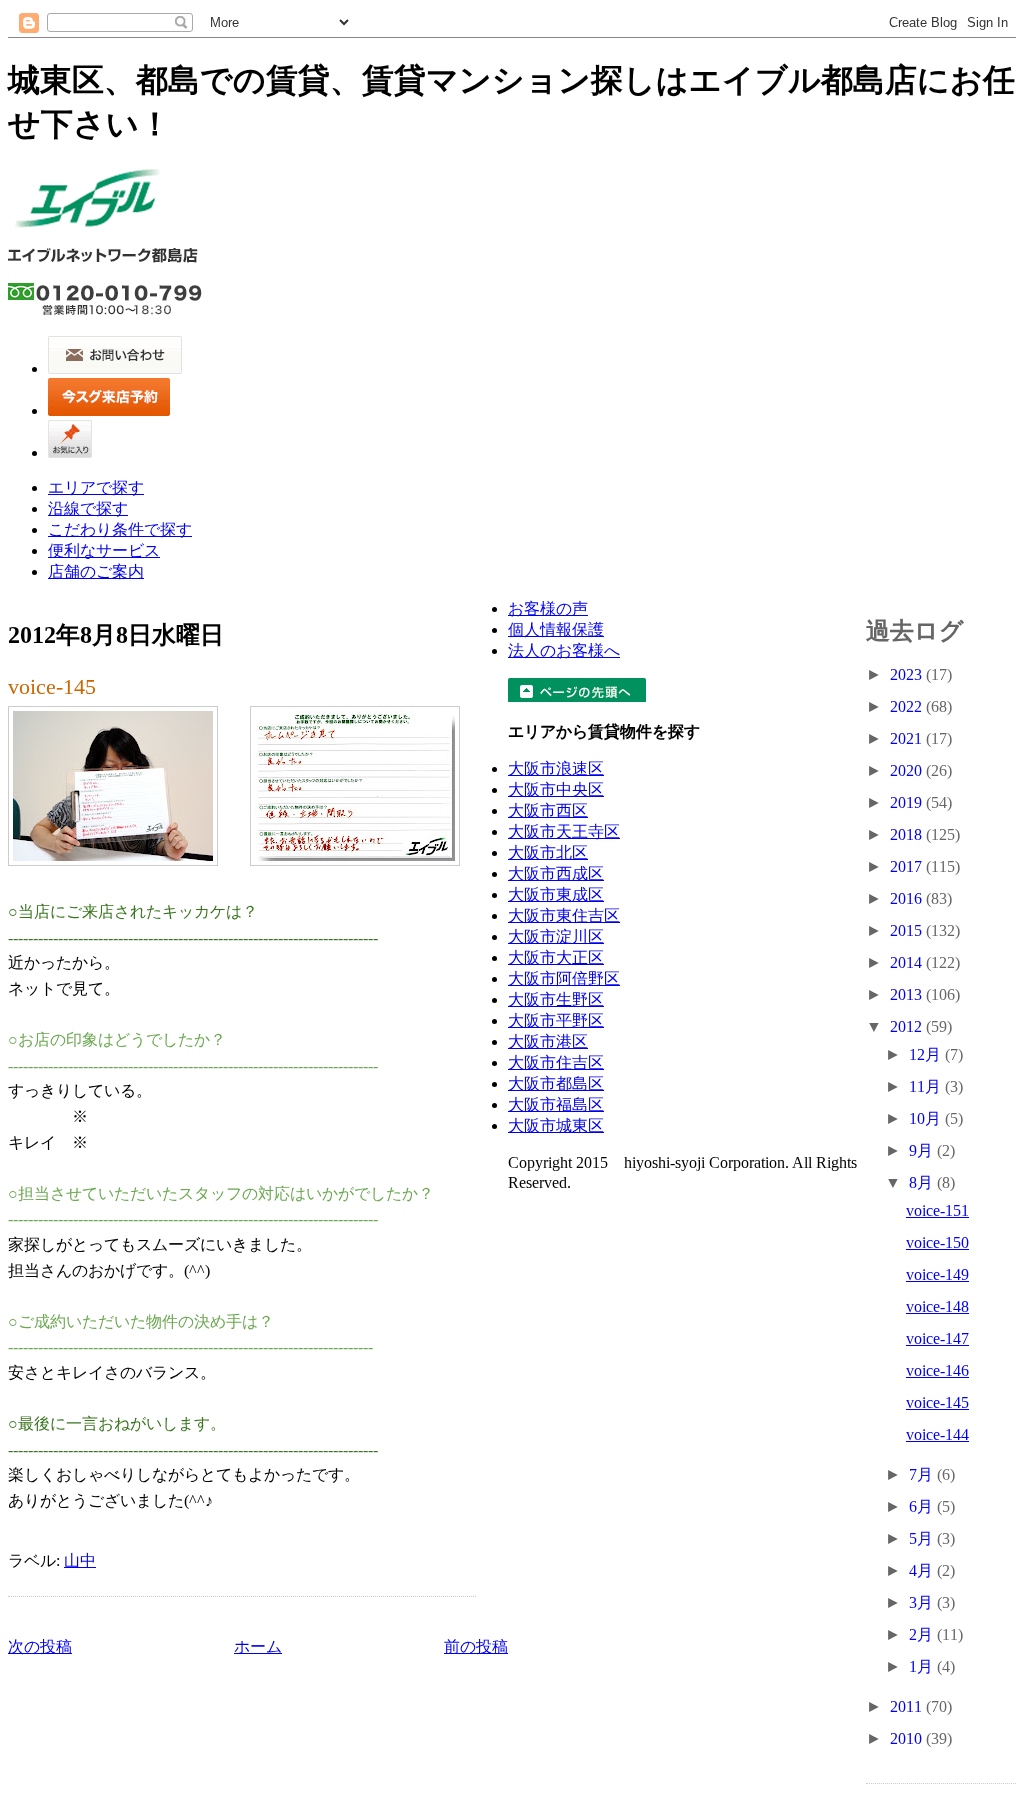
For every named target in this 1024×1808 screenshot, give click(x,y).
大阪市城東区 (556, 1125)
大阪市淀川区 (556, 936)
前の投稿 (476, 1646)
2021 (908, 738)
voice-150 (937, 1242)
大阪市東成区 (556, 894)
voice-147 (937, 1338)
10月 (927, 1118)
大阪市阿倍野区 (564, 978)
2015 (908, 930)
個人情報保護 (556, 629)
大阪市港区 (548, 1041)
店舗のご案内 (96, 571)
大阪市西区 (548, 810)
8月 (923, 1182)
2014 (908, 962)
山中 (80, 1560)
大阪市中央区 (556, 789)
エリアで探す (96, 487)
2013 (908, 994)
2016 (908, 898)
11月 (927, 1086)
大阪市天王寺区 (564, 831)
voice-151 (937, 1210)
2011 (908, 1706)
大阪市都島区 (556, 1083)
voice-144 (937, 1434)
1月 (923, 1666)
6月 (923, 1506)
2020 (908, 770)
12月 (927, 1054)
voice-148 (937, 1306)
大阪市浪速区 (556, 768)
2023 (908, 674)
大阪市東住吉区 (564, 915)
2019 (908, 802)
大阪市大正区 (556, 957)
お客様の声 (548, 608)
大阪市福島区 (556, 1104)
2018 (908, 834)
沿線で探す (88, 508)
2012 (908, 1026)
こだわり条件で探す (120, 529)
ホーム (258, 1646)
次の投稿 (40, 1646)
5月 (923, 1538)
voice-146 (937, 1370)
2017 (908, 866)
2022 (908, 706)
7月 (923, 1474)
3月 (923, 1602)
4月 (923, 1570)
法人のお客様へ (564, 650)
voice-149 (937, 1274)
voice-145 (52, 686)
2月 (923, 1634)
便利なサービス (104, 550)
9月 (923, 1150)
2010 (908, 1738)
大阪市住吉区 (556, 1062)
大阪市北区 (548, 852)
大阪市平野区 (556, 1020)
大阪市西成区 (556, 873)
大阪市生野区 (556, 999)
